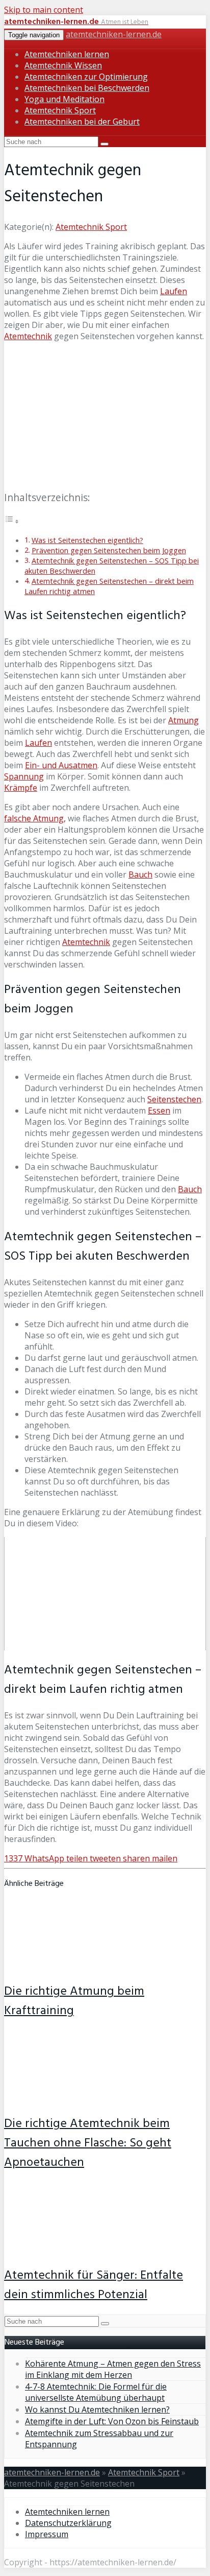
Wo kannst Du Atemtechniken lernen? (97, 2409)
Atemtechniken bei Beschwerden (87, 88)
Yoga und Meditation (64, 99)
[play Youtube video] (105, 1594)
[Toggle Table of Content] (12, 521)
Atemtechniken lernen (67, 54)
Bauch (140, 875)
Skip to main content (44, 10)
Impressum (47, 2534)
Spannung (24, 776)
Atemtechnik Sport (60, 110)
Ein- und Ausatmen (61, 765)
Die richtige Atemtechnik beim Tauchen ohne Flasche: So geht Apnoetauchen (88, 2143)
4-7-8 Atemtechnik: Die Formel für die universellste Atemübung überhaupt (96, 2392)
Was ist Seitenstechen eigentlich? (87, 540)
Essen (159, 1110)
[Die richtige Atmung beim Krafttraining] (71, 1966)
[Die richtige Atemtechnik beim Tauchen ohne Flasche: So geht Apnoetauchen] (71, 2098)
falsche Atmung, (35, 818)
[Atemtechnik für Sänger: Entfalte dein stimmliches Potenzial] (71, 2250)
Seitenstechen (174, 1099)
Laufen (174, 291)
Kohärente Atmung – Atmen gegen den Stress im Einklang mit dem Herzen (113, 2369)
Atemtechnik (28, 336)
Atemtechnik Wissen (63, 65)
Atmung (183, 720)
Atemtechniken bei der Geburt (82, 122)
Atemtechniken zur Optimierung (86, 77)
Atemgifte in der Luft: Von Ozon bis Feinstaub (112, 2421)
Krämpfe (21, 788)
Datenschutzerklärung (68, 2523)
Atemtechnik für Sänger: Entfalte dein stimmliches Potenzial (94, 2285)
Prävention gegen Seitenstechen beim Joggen (109, 550)
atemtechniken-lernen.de (114, 34)
